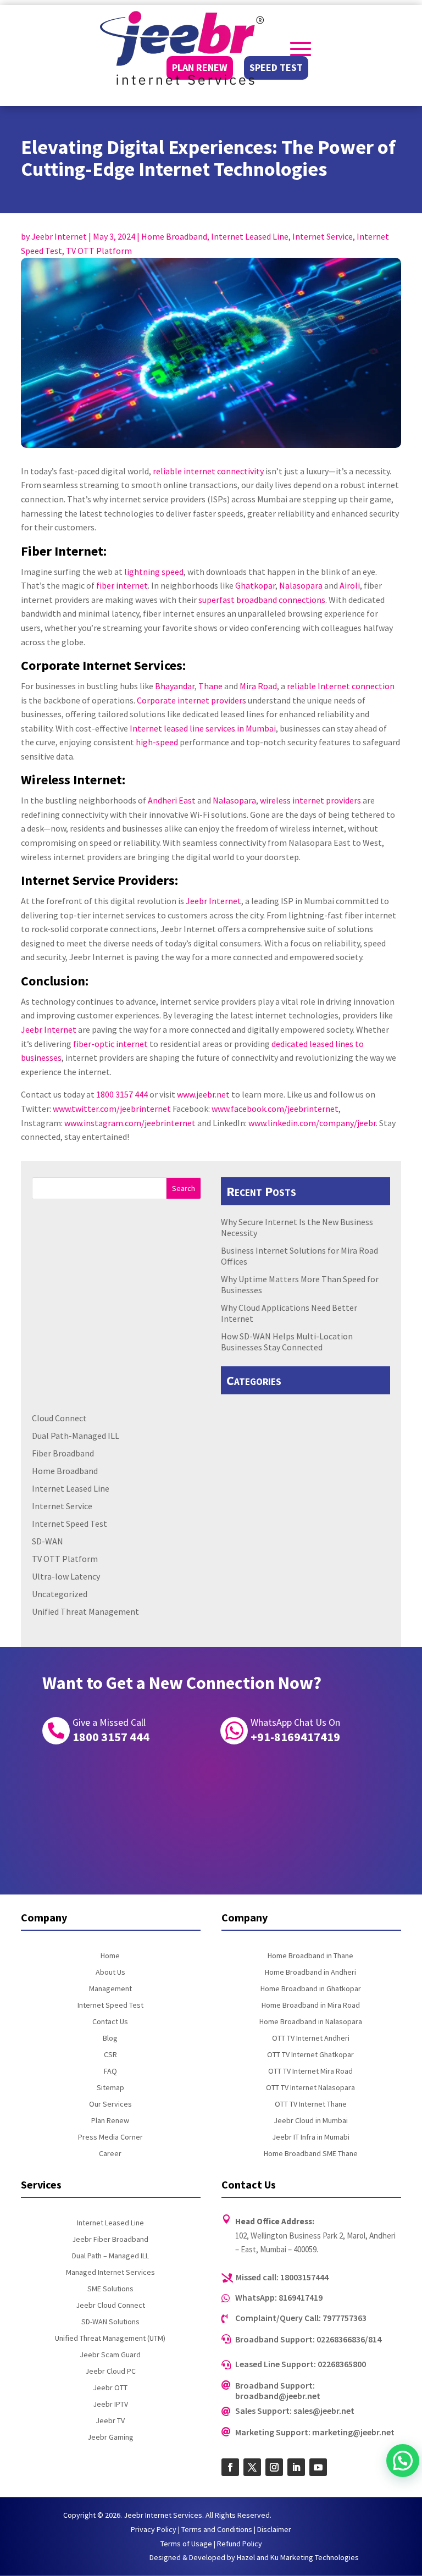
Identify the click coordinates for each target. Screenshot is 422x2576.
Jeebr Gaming (110, 2437)
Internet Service (323, 236)
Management (110, 1989)
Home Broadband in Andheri (310, 1973)
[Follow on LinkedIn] (296, 2467)
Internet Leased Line (250, 236)
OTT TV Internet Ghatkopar (310, 2055)
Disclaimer (274, 2529)
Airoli (350, 585)
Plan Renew (110, 2121)
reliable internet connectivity (208, 471)
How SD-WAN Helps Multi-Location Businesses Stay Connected (287, 1342)
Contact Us (110, 2022)
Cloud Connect (59, 1418)
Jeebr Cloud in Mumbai (311, 2121)
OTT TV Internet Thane (311, 2104)
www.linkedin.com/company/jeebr (312, 1123)
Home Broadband (174, 236)
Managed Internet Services (110, 2273)
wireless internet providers (310, 800)
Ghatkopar (255, 585)
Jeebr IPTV (110, 2405)
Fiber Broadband (63, 1453)
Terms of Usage (186, 2544)
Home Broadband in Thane (310, 1956)
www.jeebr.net (203, 1094)
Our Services (110, 2104)
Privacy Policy (154, 2529)
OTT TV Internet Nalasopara (310, 2088)
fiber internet (122, 585)
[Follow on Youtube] (318, 2467)
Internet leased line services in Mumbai (203, 728)
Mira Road (258, 686)
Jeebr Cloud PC (110, 2372)
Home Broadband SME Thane (311, 2154)
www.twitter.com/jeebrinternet (112, 1109)
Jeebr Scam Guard (110, 2355)
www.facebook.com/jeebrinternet (275, 1109)
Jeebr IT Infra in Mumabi (311, 2137)
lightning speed (154, 572)
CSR (110, 2055)
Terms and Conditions (217, 2529)
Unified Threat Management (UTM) (110, 2339)
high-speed (157, 742)
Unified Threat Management (85, 1611)
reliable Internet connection (341, 686)
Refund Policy (240, 2544)
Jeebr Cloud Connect (110, 2306)
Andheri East (172, 800)
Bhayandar (175, 686)
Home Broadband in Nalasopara (311, 2022)
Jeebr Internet (59, 236)
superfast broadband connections (262, 600)
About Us (110, 1973)
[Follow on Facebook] (230, 2467)
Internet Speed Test (70, 1524)
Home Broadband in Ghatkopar (311, 1989)
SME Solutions (110, 2289)
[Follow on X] (252, 2467)
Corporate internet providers (191, 700)
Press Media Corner (110, 2137)
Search (184, 1188)
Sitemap (110, 2088)
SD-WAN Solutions (110, 2322)
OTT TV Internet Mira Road (310, 2071)
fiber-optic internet (110, 1044)
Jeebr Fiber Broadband (110, 2240)
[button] (403, 2461)
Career (110, 2154)
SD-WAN (48, 1541)
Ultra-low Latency (66, 1576)
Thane (210, 686)
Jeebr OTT (110, 2388)
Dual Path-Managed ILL (76, 1436)
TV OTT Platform (99, 251)
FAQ (110, 2071)
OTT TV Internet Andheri (311, 2038)
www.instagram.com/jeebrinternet (130, 1123)
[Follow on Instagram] (274, 2467)
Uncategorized (60, 1594)
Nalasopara (301, 585)
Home (110, 1956)
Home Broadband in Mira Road (311, 2006)
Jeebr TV (110, 2421)
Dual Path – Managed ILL (110, 2256)
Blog (110, 2038)
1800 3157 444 (122, 1094)
